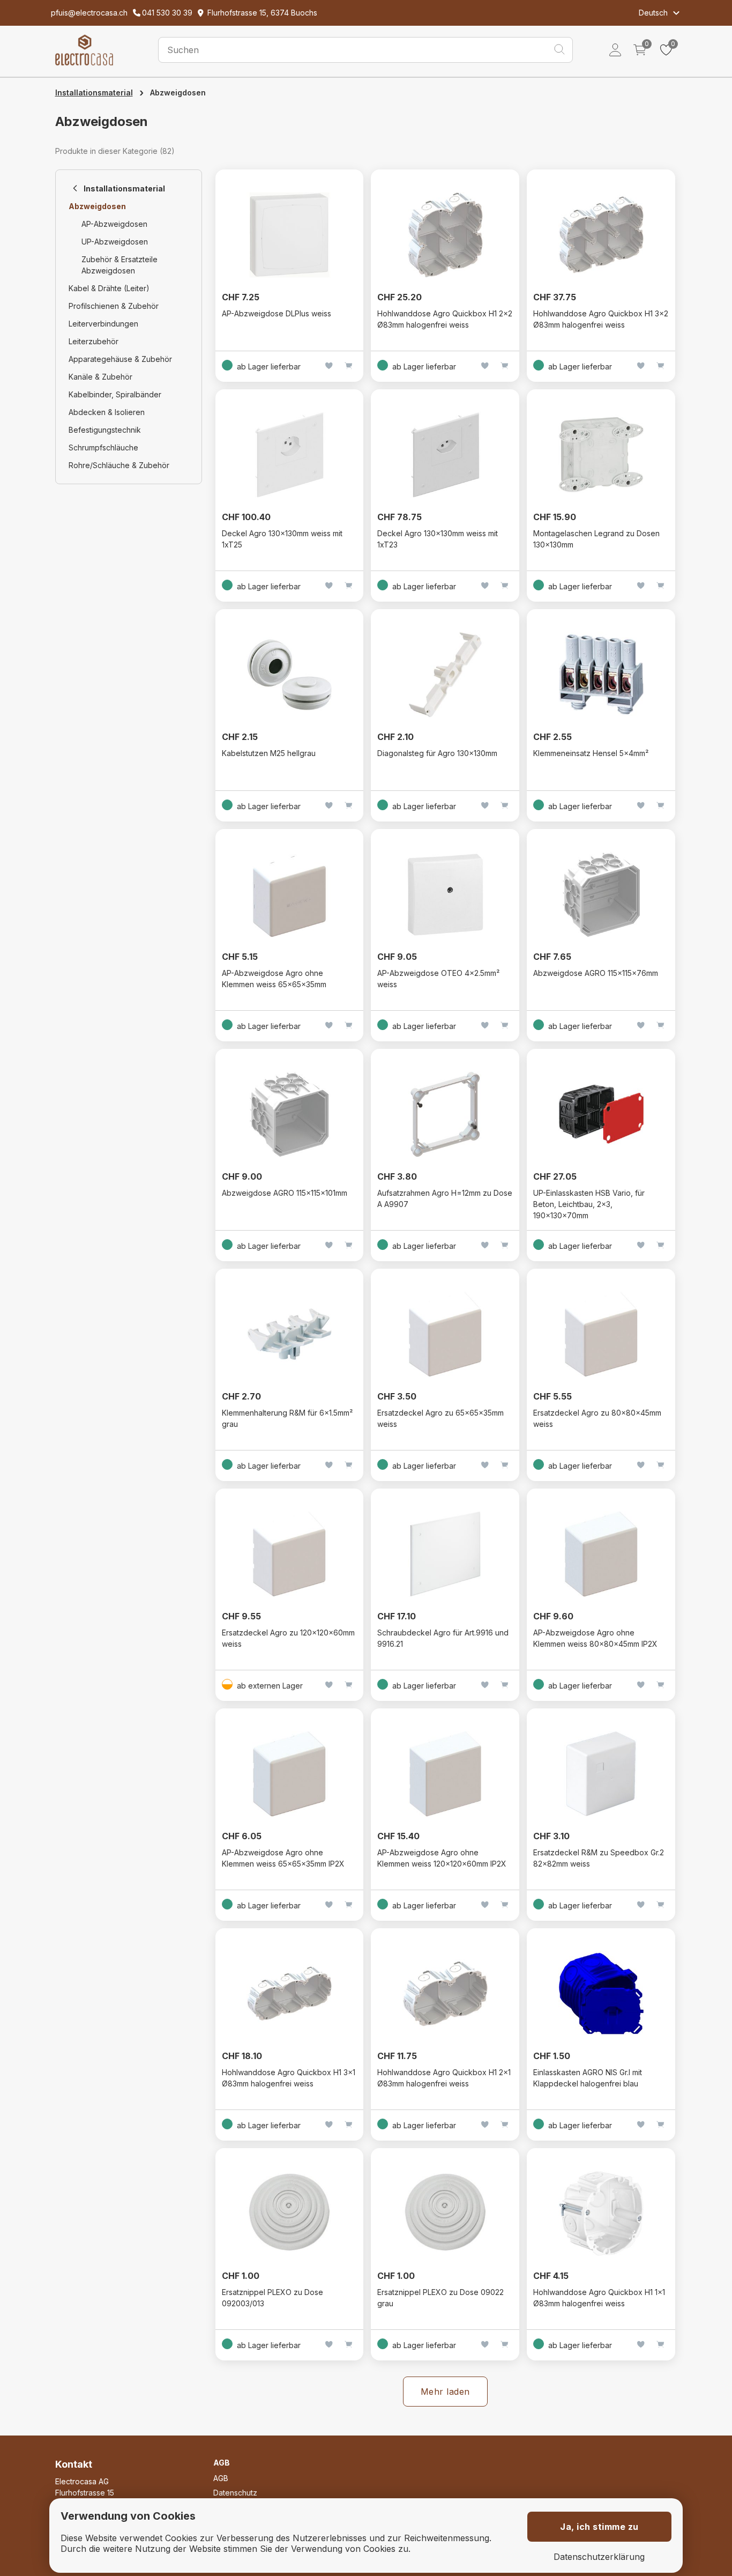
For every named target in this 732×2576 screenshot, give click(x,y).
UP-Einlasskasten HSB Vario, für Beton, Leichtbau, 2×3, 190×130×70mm (589, 1204)
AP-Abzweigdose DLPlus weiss (277, 313)
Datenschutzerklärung (599, 2557)
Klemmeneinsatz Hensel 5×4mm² (591, 753)
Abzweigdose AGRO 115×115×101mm (285, 1193)
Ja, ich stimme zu (599, 2527)
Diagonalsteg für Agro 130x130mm (437, 753)
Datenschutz (235, 2493)
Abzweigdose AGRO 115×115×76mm (596, 973)
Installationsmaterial (94, 92)
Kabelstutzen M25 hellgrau (269, 753)
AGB (221, 2478)
